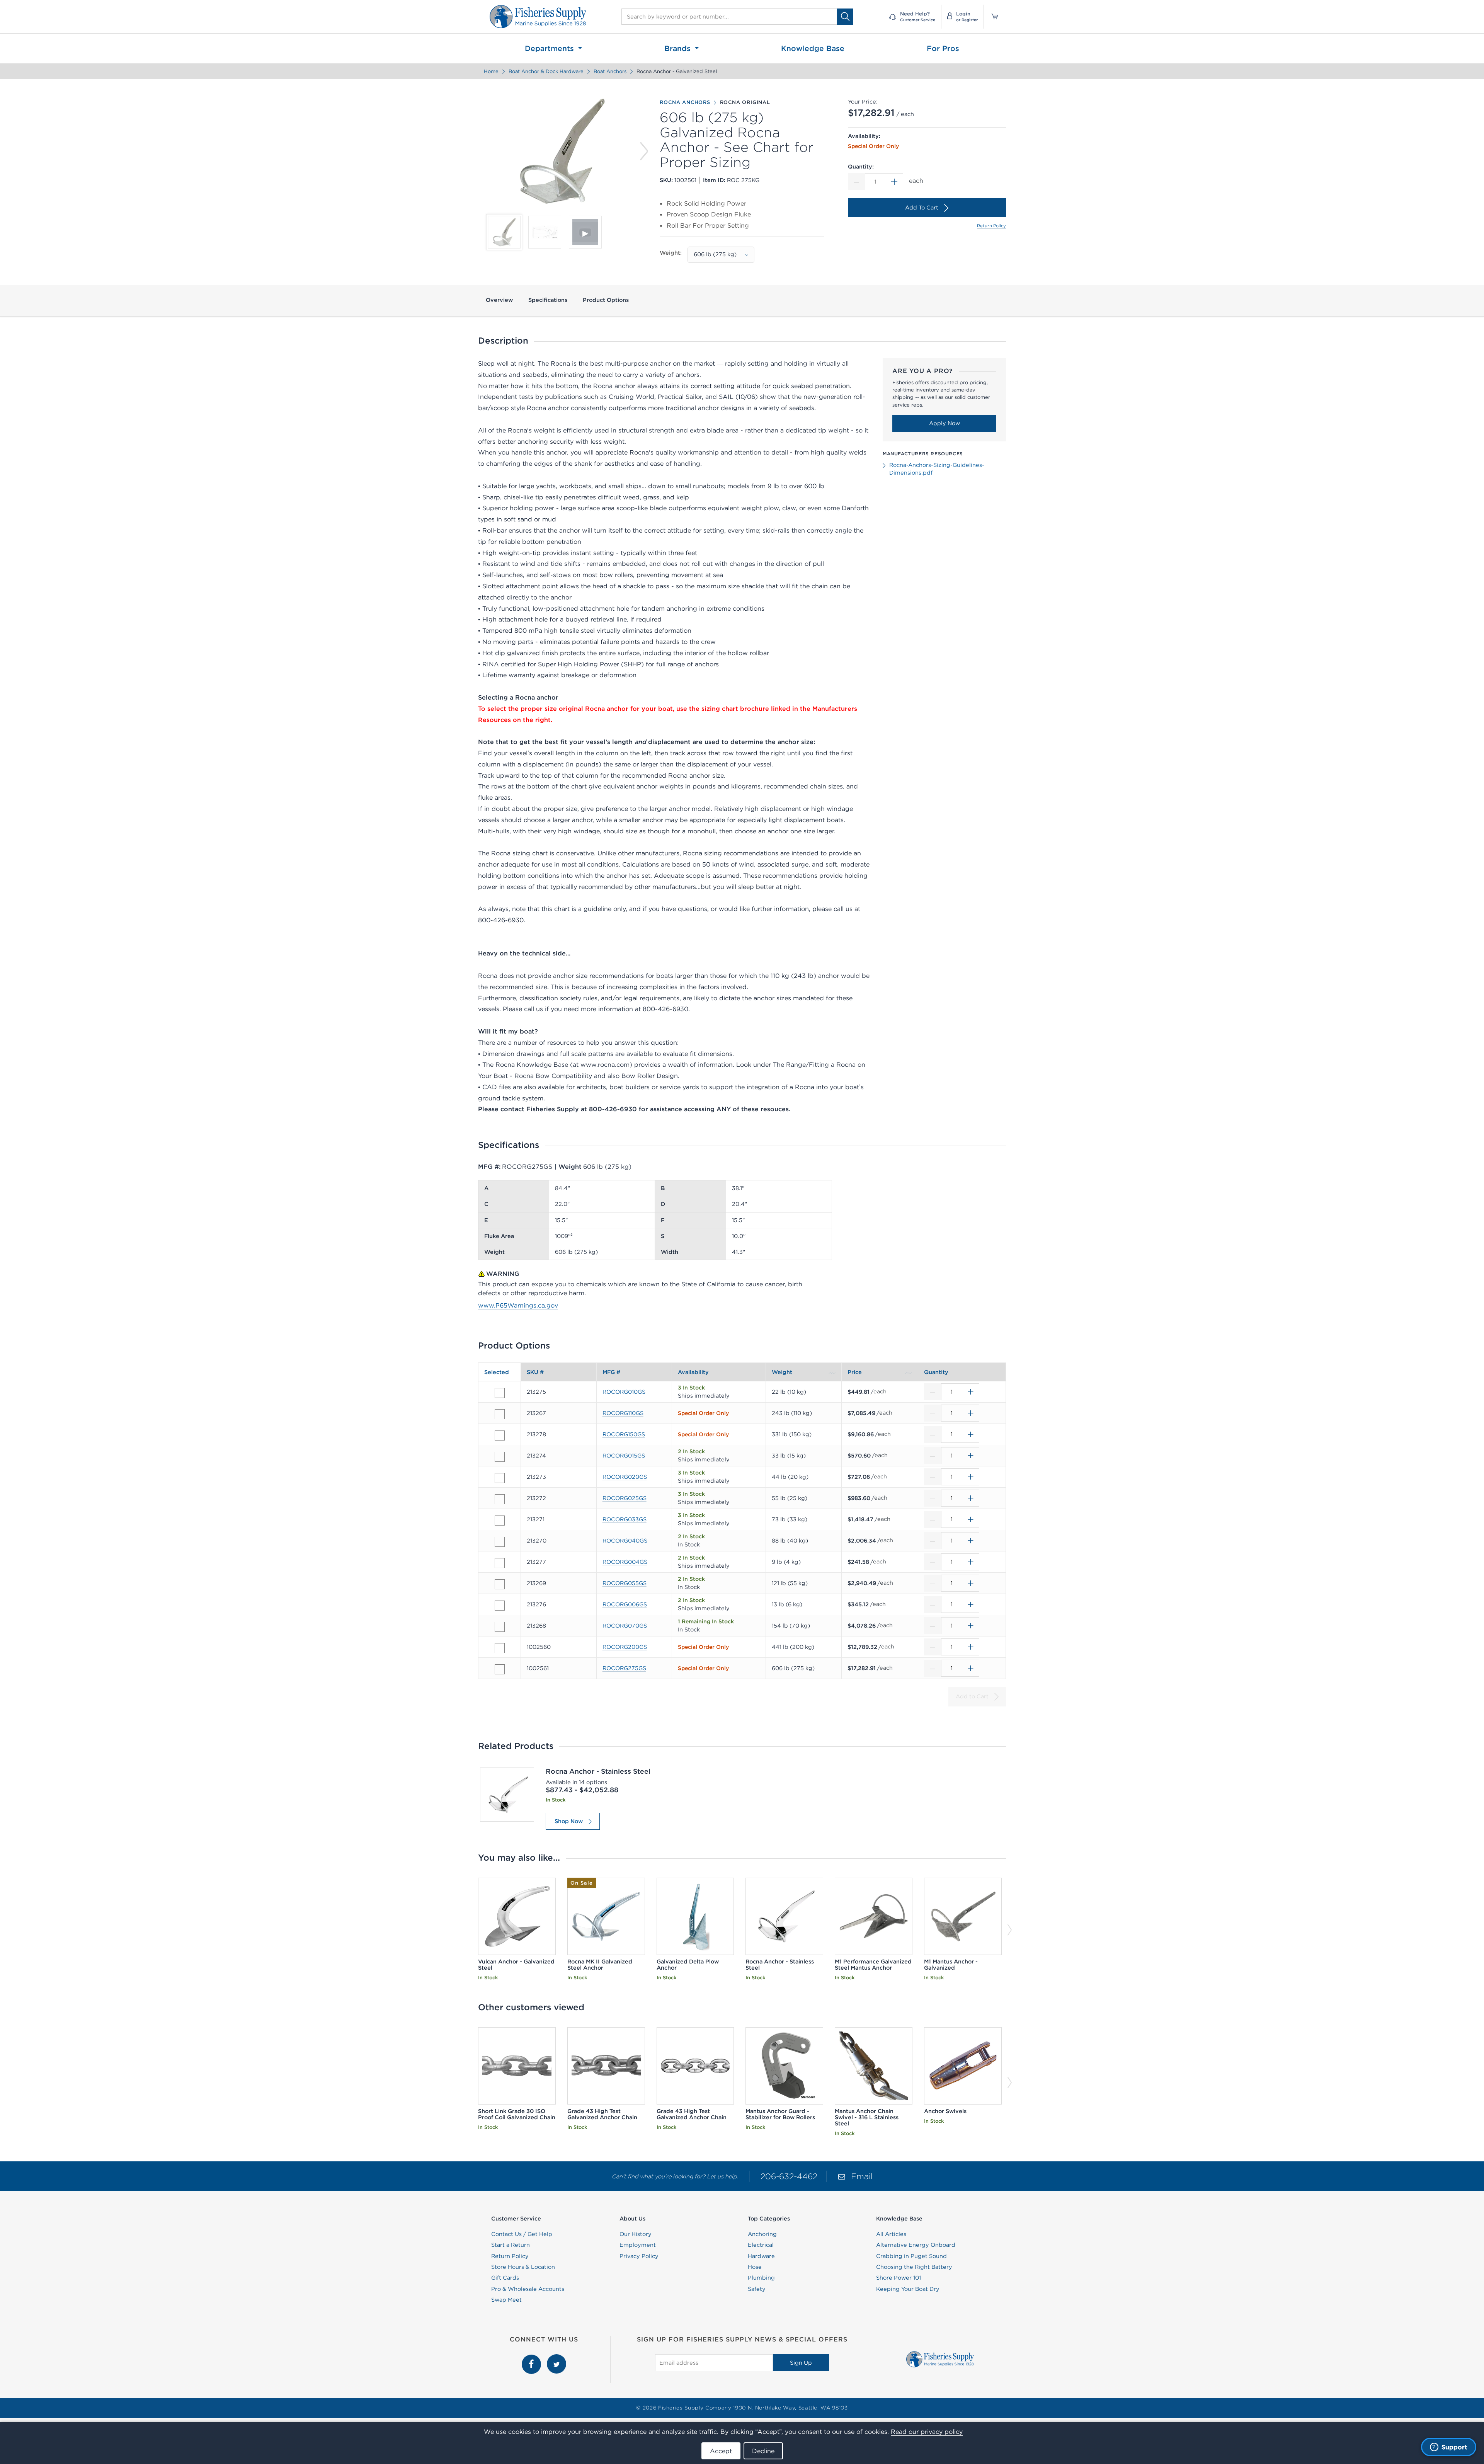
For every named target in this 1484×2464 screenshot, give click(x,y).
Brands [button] (679, 48)
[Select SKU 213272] (500, 1499)
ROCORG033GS (625, 1519)
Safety (757, 2289)
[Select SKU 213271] (500, 1521)
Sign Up (801, 2363)
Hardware (761, 2256)
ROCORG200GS (625, 1647)
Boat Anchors (610, 71)
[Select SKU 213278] (500, 1435)
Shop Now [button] (569, 1821)
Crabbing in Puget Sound (911, 2256)
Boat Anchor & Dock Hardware (546, 71)
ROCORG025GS (625, 1498)
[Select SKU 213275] (500, 1393)
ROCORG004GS (625, 1562)
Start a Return (511, 2245)
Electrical (761, 2245)
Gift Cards (505, 2278)
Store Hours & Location (523, 2267)
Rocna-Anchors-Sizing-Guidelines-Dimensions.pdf (937, 469)
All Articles (891, 2234)
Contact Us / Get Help (522, 2234)
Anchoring (762, 2234)
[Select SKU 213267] (500, 1414)
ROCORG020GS (625, 1477)
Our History (636, 2234)
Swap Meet (506, 2300)
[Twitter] (556, 2358)
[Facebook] (532, 2358)
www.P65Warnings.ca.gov (518, 1305)
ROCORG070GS (625, 1626)
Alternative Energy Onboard (916, 2245)
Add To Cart (922, 208)
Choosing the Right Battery (914, 2267)
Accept (721, 2451)
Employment (638, 2245)
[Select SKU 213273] (500, 1478)
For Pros (943, 48)
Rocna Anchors (685, 102)
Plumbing (761, 2278)
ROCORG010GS (624, 1392)
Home (491, 71)
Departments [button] (551, 48)
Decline (763, 2451)
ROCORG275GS (624, 1668)
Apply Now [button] (945, 423)
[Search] (845, 16)
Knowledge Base (813, 48)
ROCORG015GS (624, 1456)
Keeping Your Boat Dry (908, 2289)
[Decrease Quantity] (856, 182)
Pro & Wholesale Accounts (528, 2289)
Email (862, 2176)
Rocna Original (745, 102)
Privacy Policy (639, 2256)
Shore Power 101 (899, 2278)
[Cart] (992, 17)
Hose (755, 2267)
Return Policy (991, 226)
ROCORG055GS (625, 1583)
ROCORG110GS (623, 1413)
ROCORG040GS (625, 1541)
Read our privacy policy (927, 2432)
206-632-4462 (789, 2176)
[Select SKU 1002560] (500, 1648)
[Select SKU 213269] (500, 1584)
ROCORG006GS (625, 1604)
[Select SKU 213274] (500, 1457)
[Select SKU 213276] (500, 1606)
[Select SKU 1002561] (500, 1669)
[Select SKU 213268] (500, 1627)
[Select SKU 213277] (500, 1563)
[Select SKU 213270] (500, 1542)
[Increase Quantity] (895, 182)
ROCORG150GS (624, 1434)
